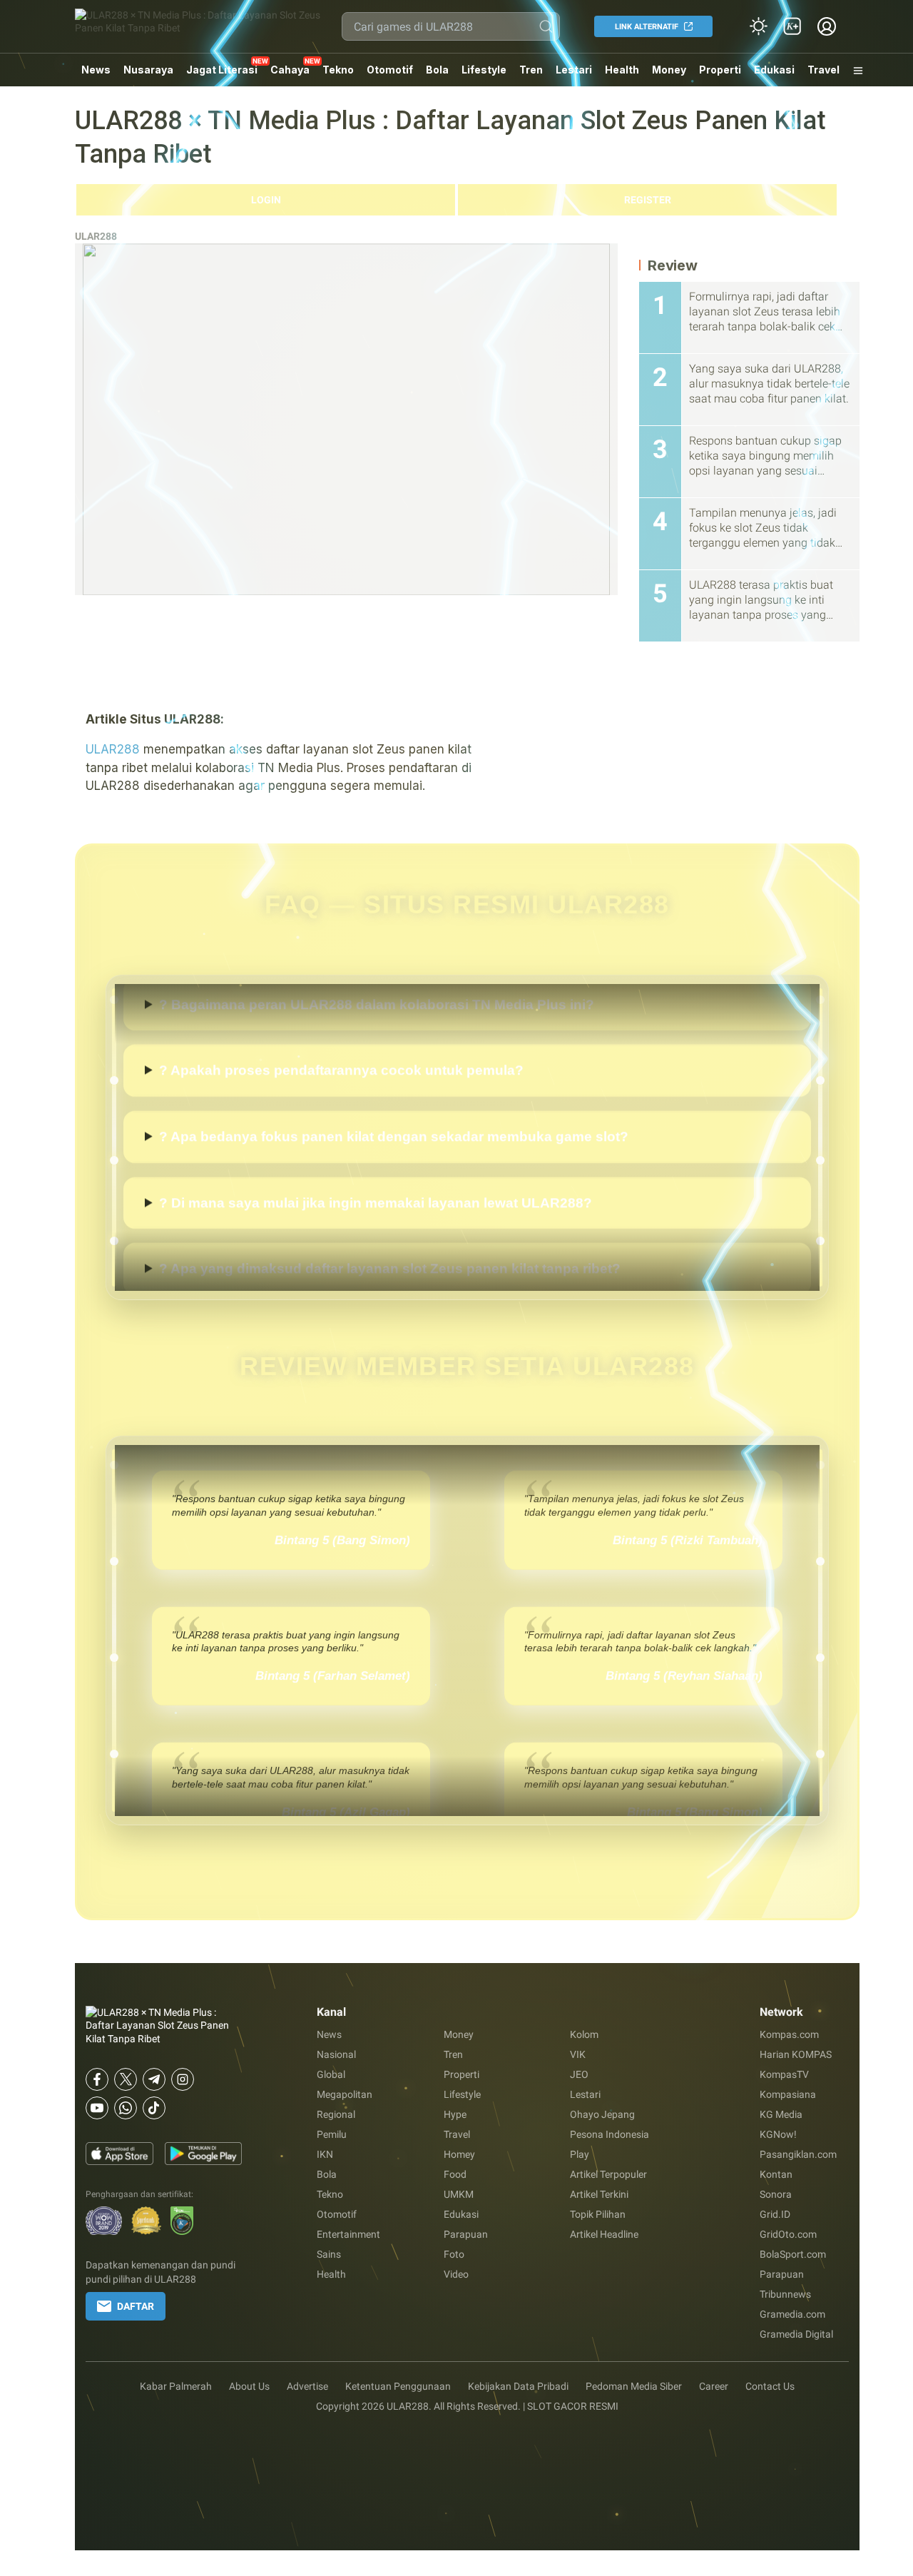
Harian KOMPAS (796, 2054)
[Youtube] (97, 2108)
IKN (325, 2154)
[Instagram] (183, 2079)
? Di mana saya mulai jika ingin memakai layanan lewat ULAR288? (376, 1243)
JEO (579, 2074)
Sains (329, 2254)
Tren (531, 70)
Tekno (338, 70)
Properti (720, 70)
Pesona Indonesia (609, 2134)
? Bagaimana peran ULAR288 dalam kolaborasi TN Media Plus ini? (377, 1044)
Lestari (574, 75)
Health (622, 70)
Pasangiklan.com (798, 2154)
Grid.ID (775, 2214)
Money (669, 70)
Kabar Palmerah (176, 2386)
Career (714, 2386)
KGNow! (778, 2134)
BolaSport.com (793, 2254)
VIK (578, 2054)
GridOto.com (788, 2234)
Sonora (776, 2194)
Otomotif (390, 70)
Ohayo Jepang (602, 2114)
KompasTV (784, 2074)
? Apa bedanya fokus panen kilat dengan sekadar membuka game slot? (394, 1176)
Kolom (584, 2034)
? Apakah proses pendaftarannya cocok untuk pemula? (341, 1111)
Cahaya (290, 70)
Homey (459, 2154)
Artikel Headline (604, 2234)
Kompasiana (788, 2094)
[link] (792, 26)
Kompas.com (789, 2034)
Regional (336, 2114)
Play (580, 2154)
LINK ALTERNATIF (647, 27)
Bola (437, 70)
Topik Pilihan (598, 2214)
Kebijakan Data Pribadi (518, 2386)
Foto (454, 2254)
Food (455, 2174)
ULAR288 (96, 236)
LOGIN (266, 200)
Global (331, 2074)
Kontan (776, 2174)
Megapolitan (345, 2094)
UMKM (459, 2194)
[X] (126, 2079)
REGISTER (648, 200)
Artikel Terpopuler (608, 2174)
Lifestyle (484, 70)
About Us (249, 2386)
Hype (455, 2114)
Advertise (307, 2386)
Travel (823, 70)
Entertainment (348, 2234)
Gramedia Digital (796, 2334)
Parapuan (466, 2234)
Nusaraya (148, 70)
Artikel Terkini (599, 2194)
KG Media (781, 2114)
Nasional (336, 2054)
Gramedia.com (792, 2314)
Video (456, 2274)
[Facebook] (97, 2079)
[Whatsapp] (126, 2108)
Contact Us (770, 2386)
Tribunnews (785, 2294)
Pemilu (332, 2134)
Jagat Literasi (222, 70)
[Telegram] (154, 2079)
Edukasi (774, 70)
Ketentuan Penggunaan (398, 2386)
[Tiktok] (154, 2108)
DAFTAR (136, 2306)
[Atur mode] (758, 26)
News (96, 70)
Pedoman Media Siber (634, 2386)
